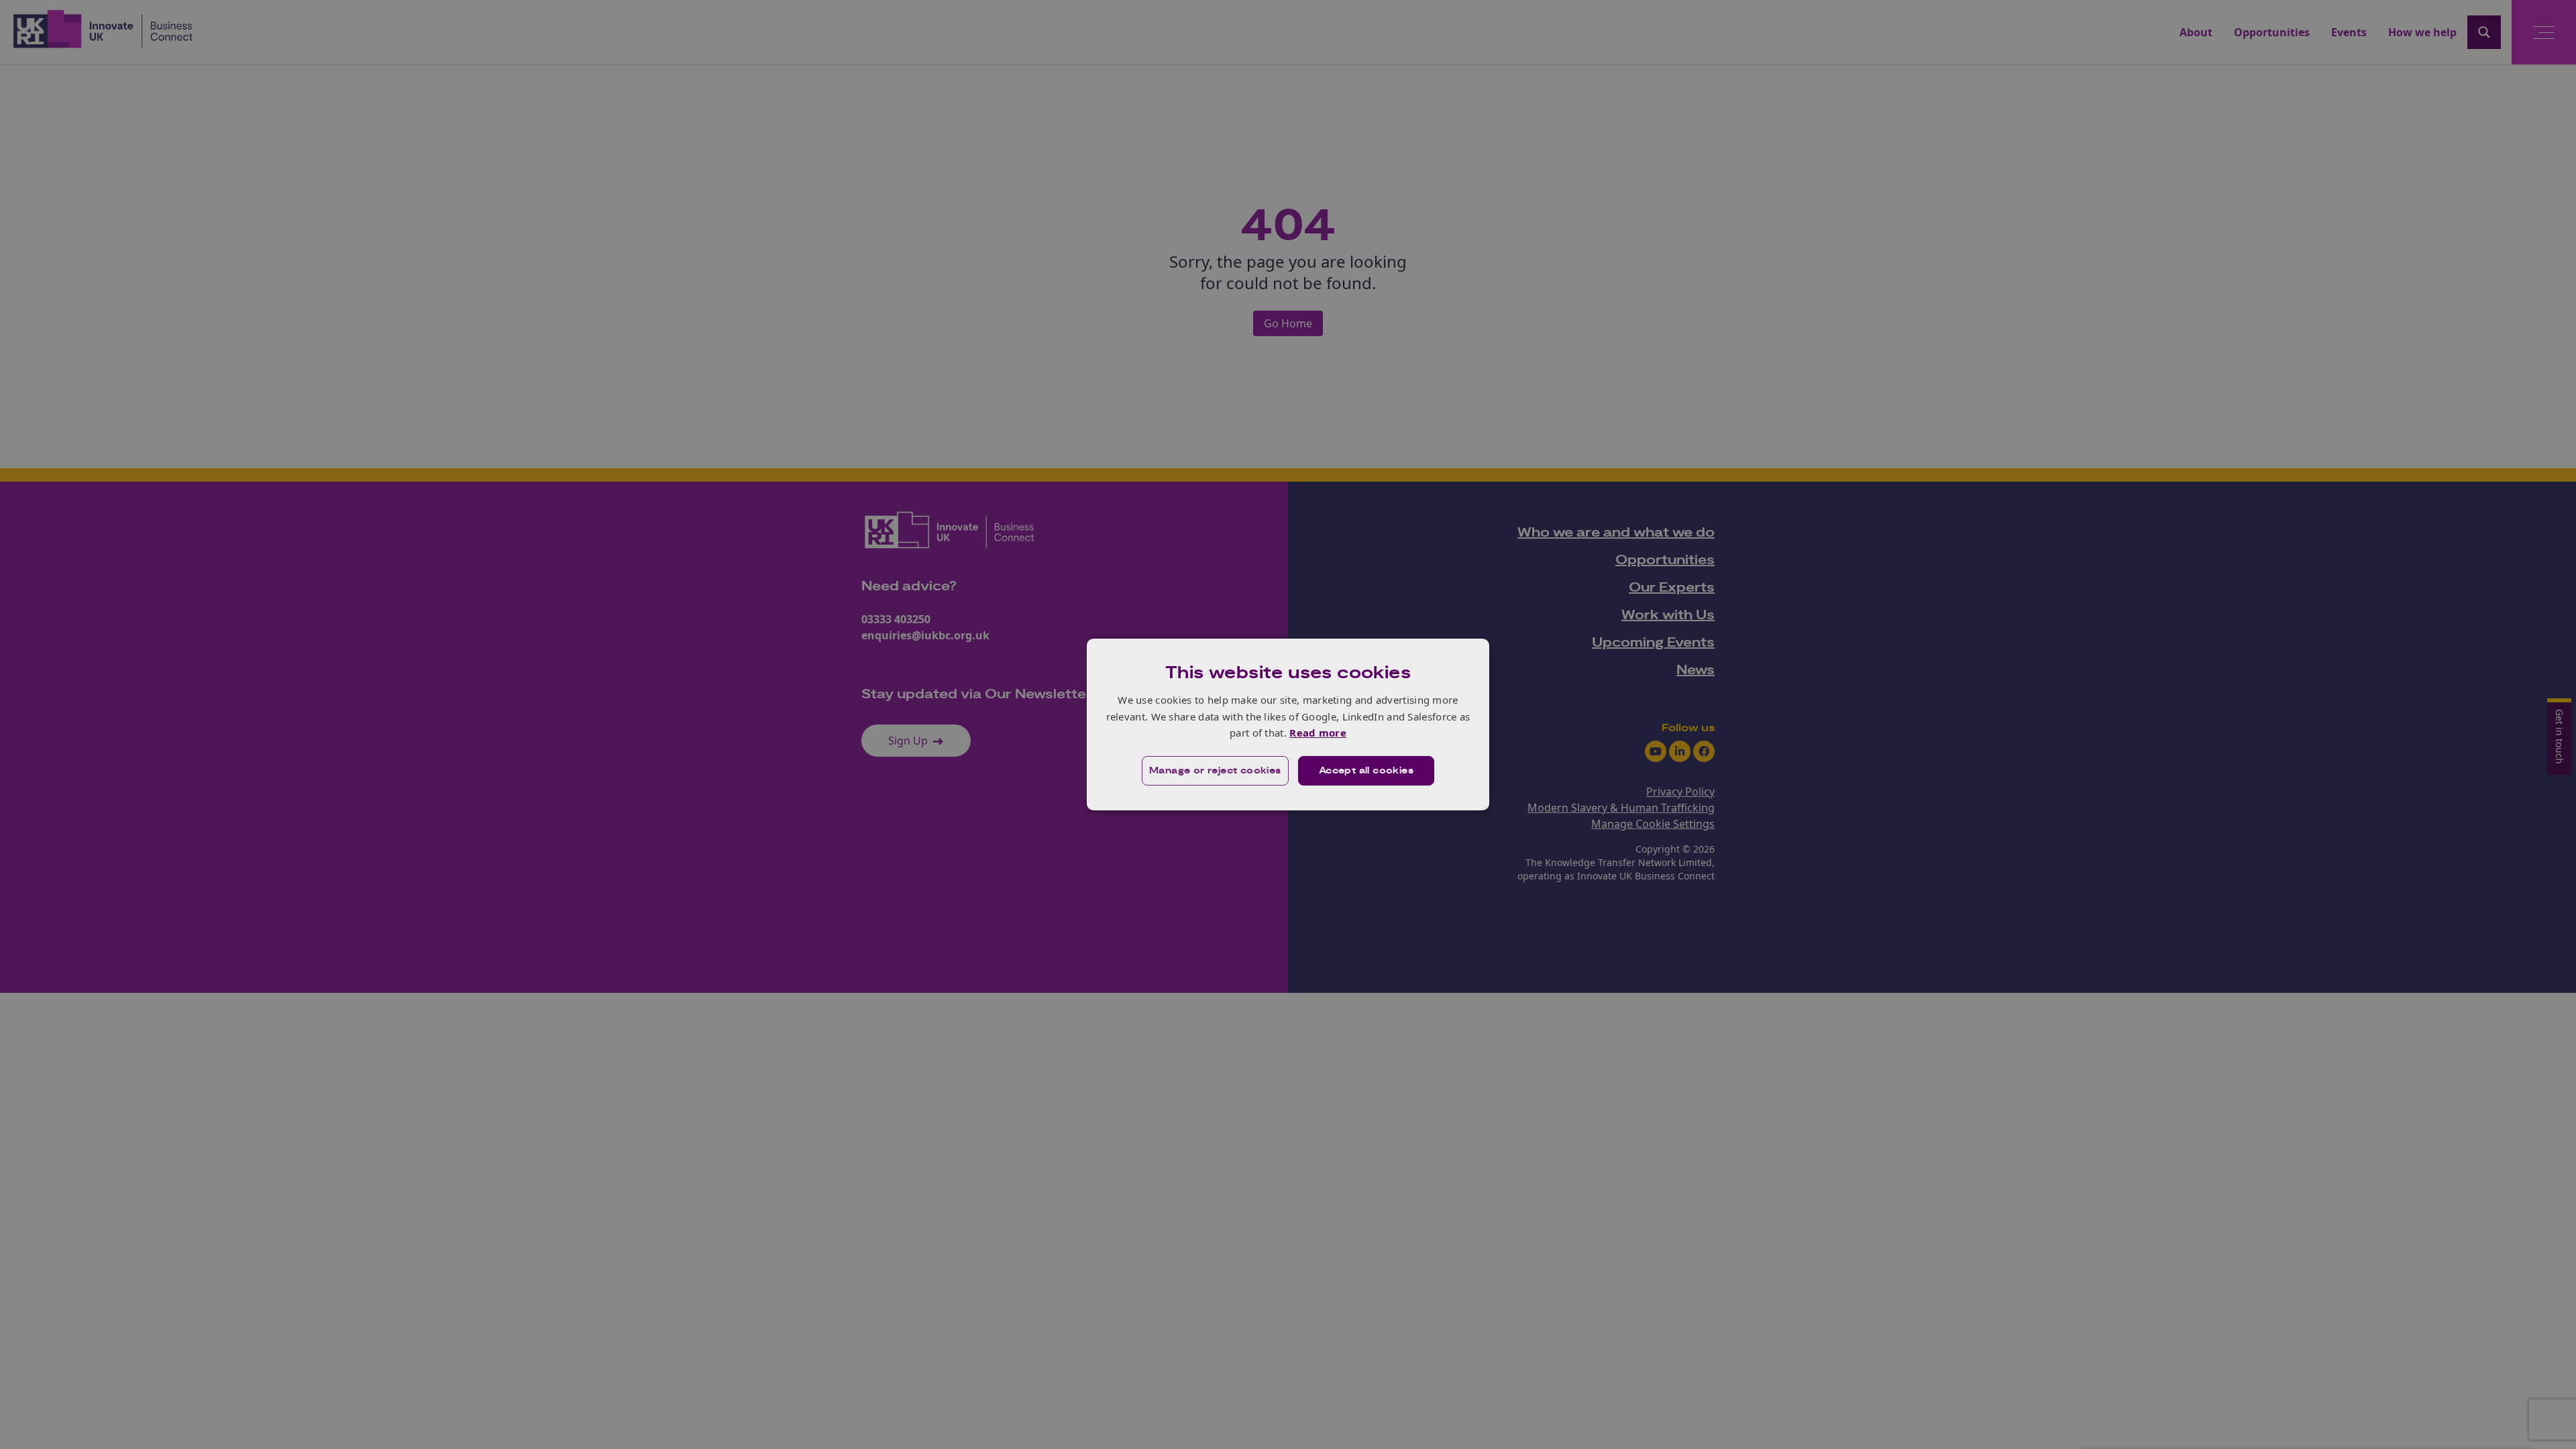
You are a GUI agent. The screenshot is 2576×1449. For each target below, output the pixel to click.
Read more (1318, 733)
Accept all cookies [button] (1366, 771)
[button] (1215, 771)
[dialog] (1288, 724)
